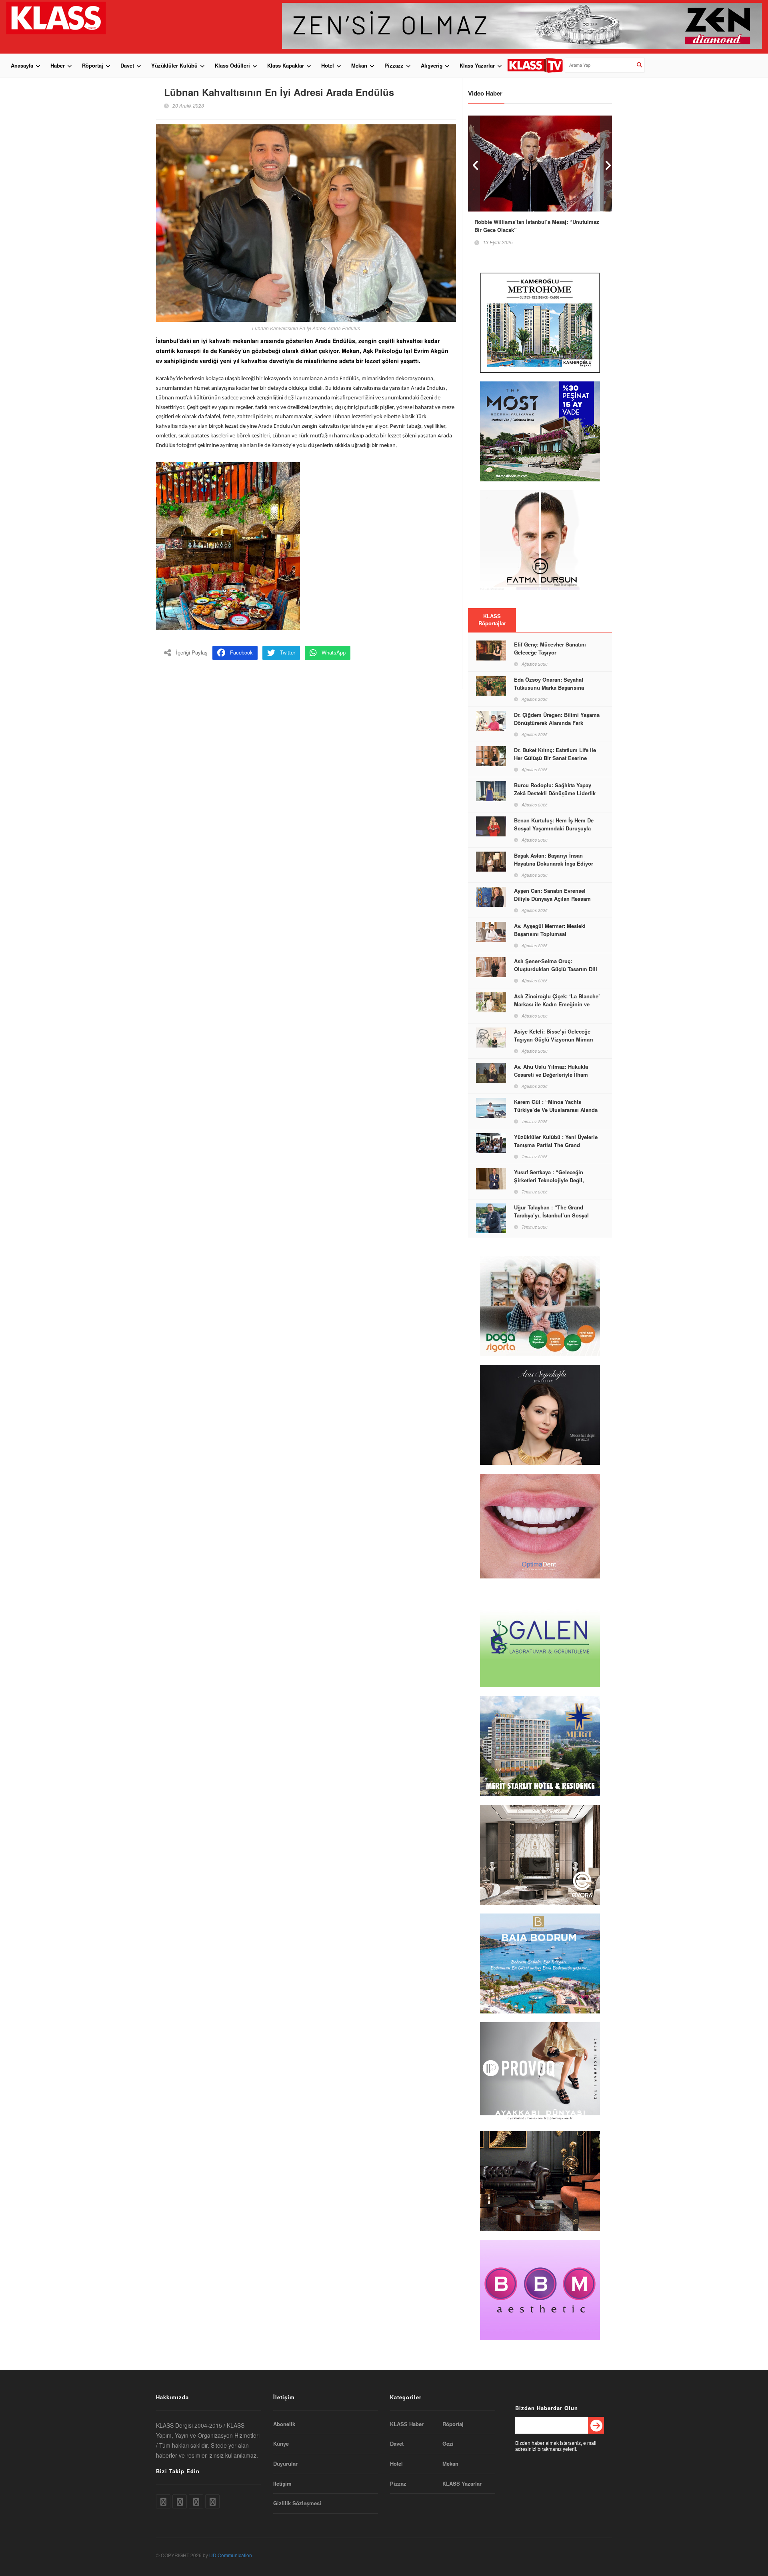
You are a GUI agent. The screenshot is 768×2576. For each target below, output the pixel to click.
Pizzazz (394, 65)
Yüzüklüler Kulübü (174, 65)
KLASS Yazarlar (462, 2484)
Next (606, 163)
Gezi (448, 2444)
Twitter (288, 652)
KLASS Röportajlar (492, 620)
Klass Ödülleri (232, 65)
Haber (58, 65)
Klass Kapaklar (286, 65)
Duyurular (285, 2464)
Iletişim (282, 2484)
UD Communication (231, 2555)
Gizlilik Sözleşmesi (297, 2503)
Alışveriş (432, 65)
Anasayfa (22, 65)
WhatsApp (334, 652)
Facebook (241, 652)
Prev (474, 163)
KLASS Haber (407, 2424)
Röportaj (93, 65)
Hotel (328, 65)
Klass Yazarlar (477, 65)
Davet (127, 65)
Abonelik (284, 2424)
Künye (281, 2444)
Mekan (359, 65)
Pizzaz (398, 2484)
